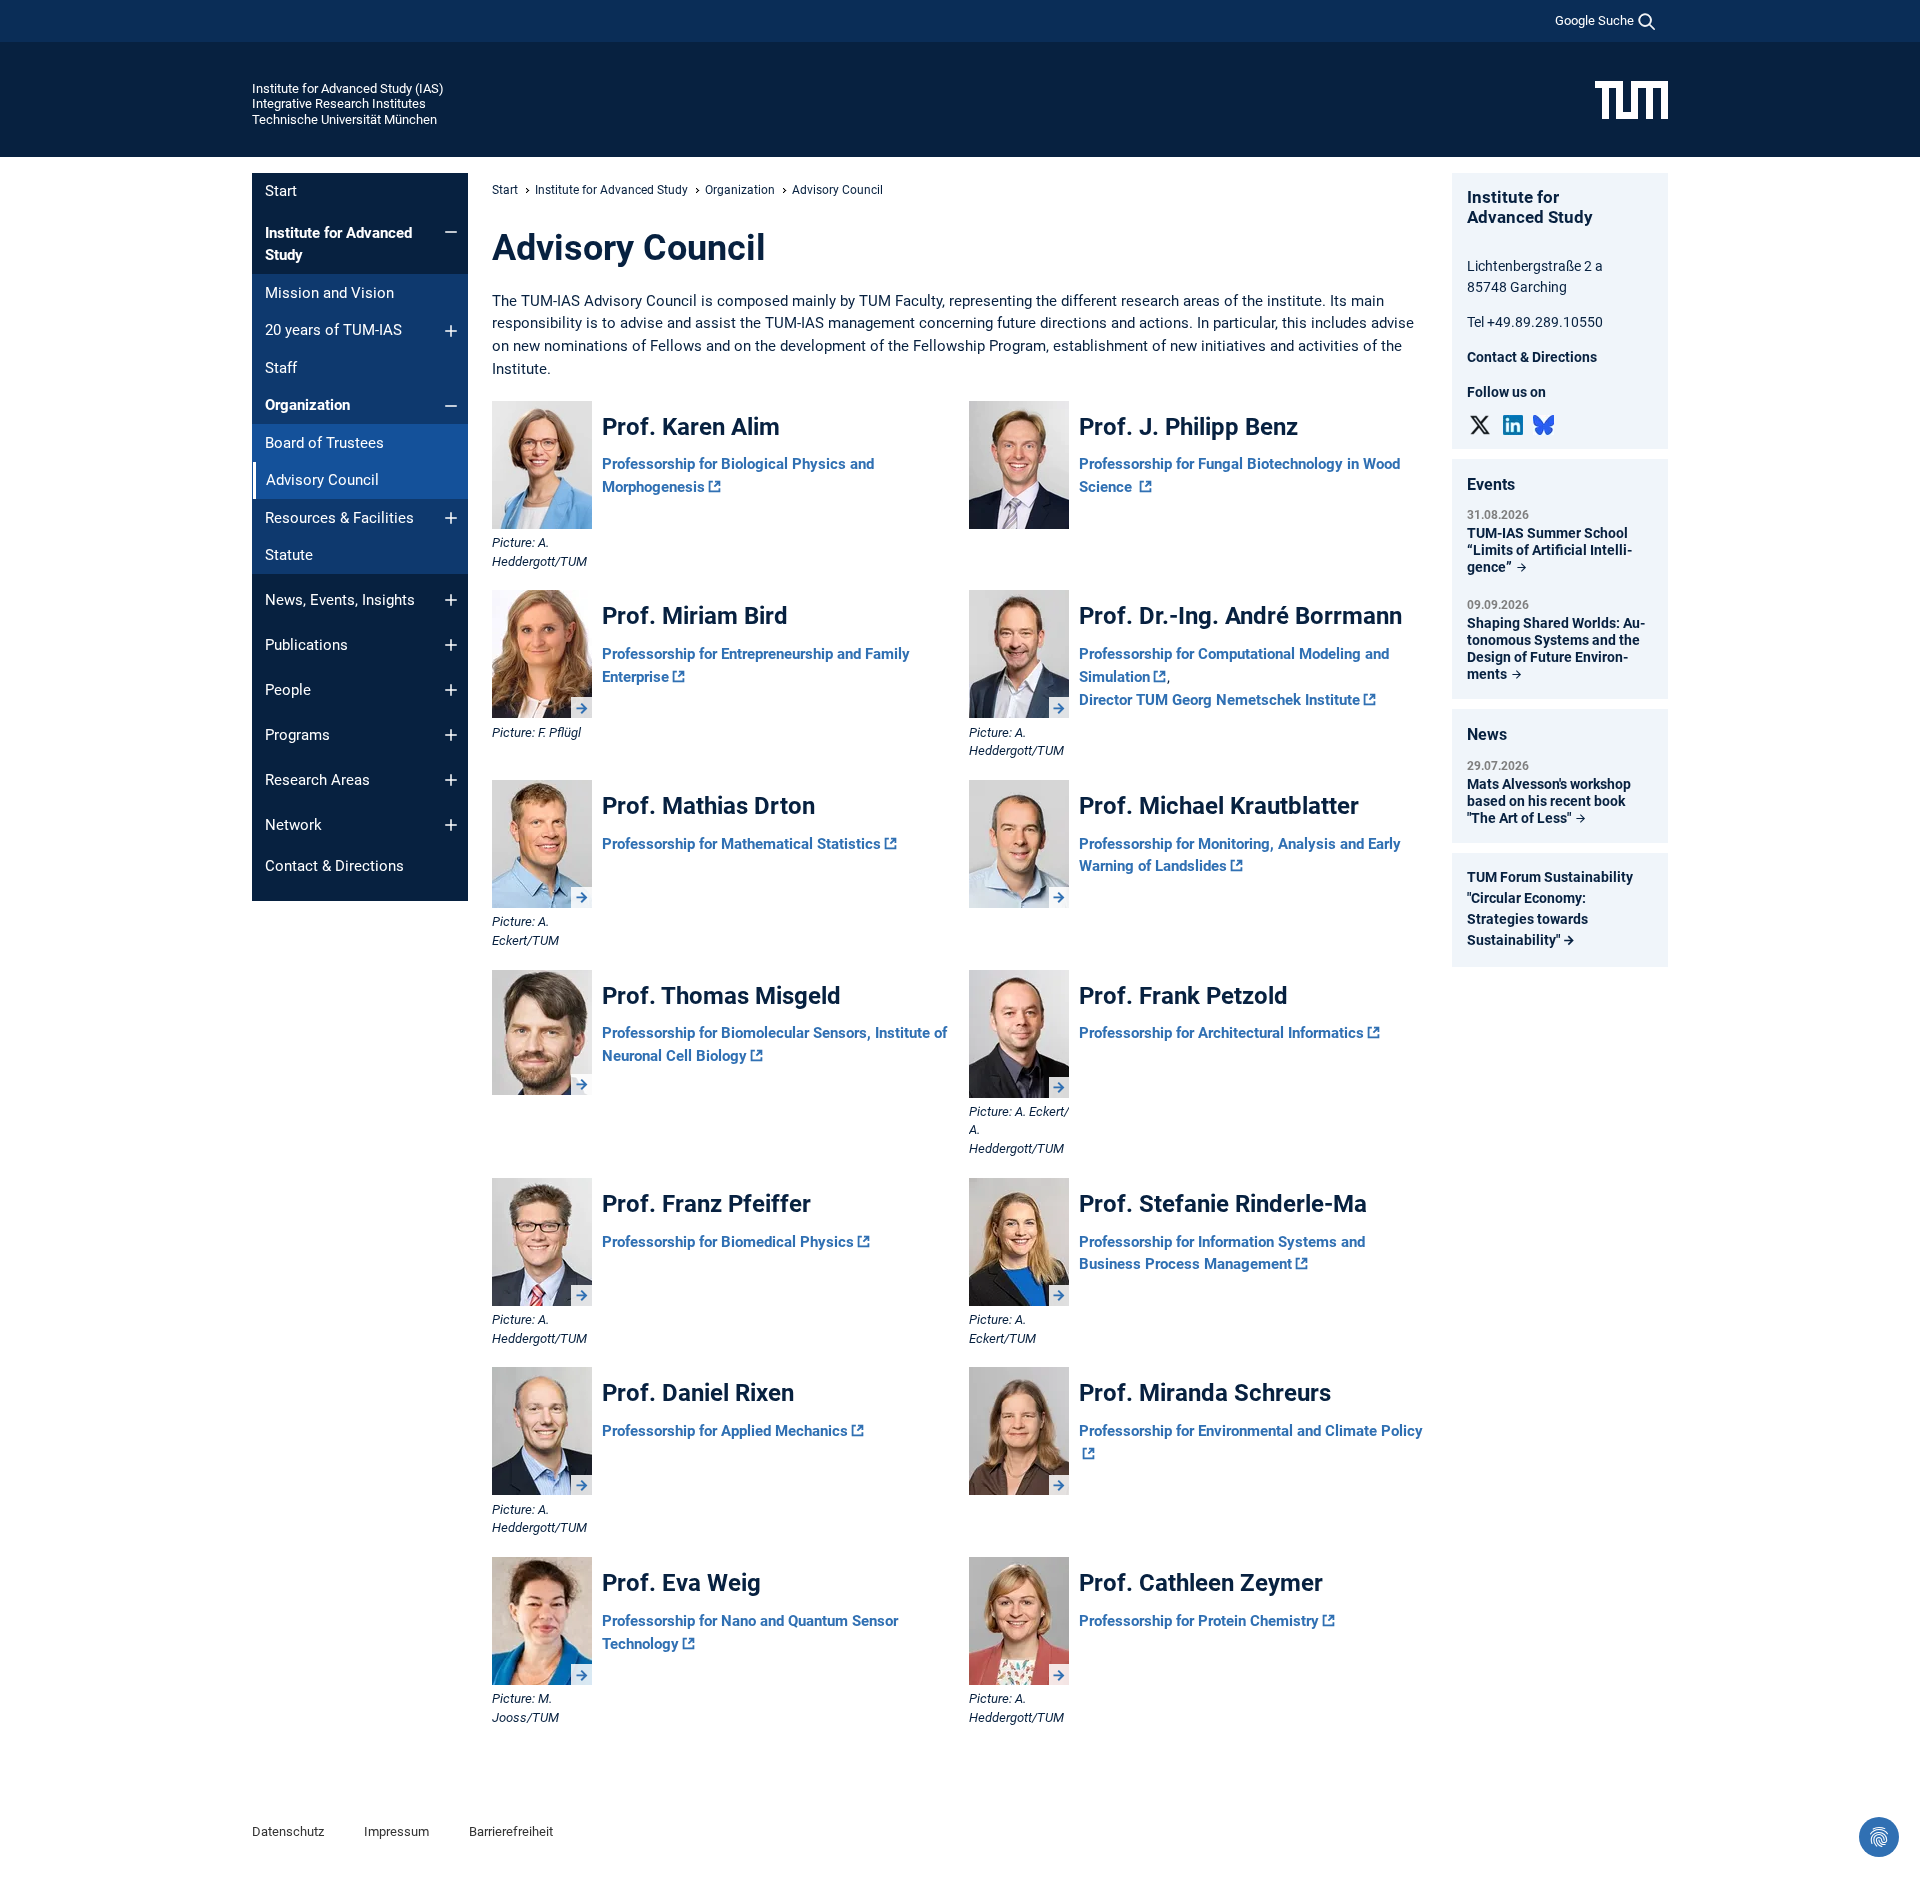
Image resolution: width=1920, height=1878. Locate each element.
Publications (306, 645)
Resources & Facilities (339, 518)
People (288, 690)
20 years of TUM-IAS (333, 330)
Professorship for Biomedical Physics (728, 1242)
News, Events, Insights (340, 600)
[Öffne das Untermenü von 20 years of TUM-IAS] (451, 331)
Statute (289, 555)
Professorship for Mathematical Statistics (741, 844)
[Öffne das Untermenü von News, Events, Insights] (451, 600)
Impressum (396, 1831)
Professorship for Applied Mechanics (725, 1431)
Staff (281, 368)
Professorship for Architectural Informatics (1221, 1033)
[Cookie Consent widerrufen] (1879, 1837)
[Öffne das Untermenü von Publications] (451, 645)
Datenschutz (288, 1831)
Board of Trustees (324, 443)
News (1487, 734)
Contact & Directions (334, 866)
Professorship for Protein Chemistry (1199, 1621)
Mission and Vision (329, 293)
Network (293, 825)
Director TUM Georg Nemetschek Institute (1219, 700)
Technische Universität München (344, 119)
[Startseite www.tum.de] (1631, 99)
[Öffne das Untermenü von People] (451, 690)
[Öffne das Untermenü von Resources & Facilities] (451, 518)
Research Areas (317, 780)
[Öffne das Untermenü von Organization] (451, 406)
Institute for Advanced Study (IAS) (348, 88)
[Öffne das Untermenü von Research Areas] (451, 780)
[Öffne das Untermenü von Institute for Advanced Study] (451, 232)
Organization (307, 405)
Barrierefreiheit (511, 1831)
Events (1491, 484)
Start (281, 191)
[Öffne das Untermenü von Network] (451, 825)
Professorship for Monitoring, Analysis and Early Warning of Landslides (1240, 855)
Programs (297, 735)
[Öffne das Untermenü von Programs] (451, 735)
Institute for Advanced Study (338, 244)
